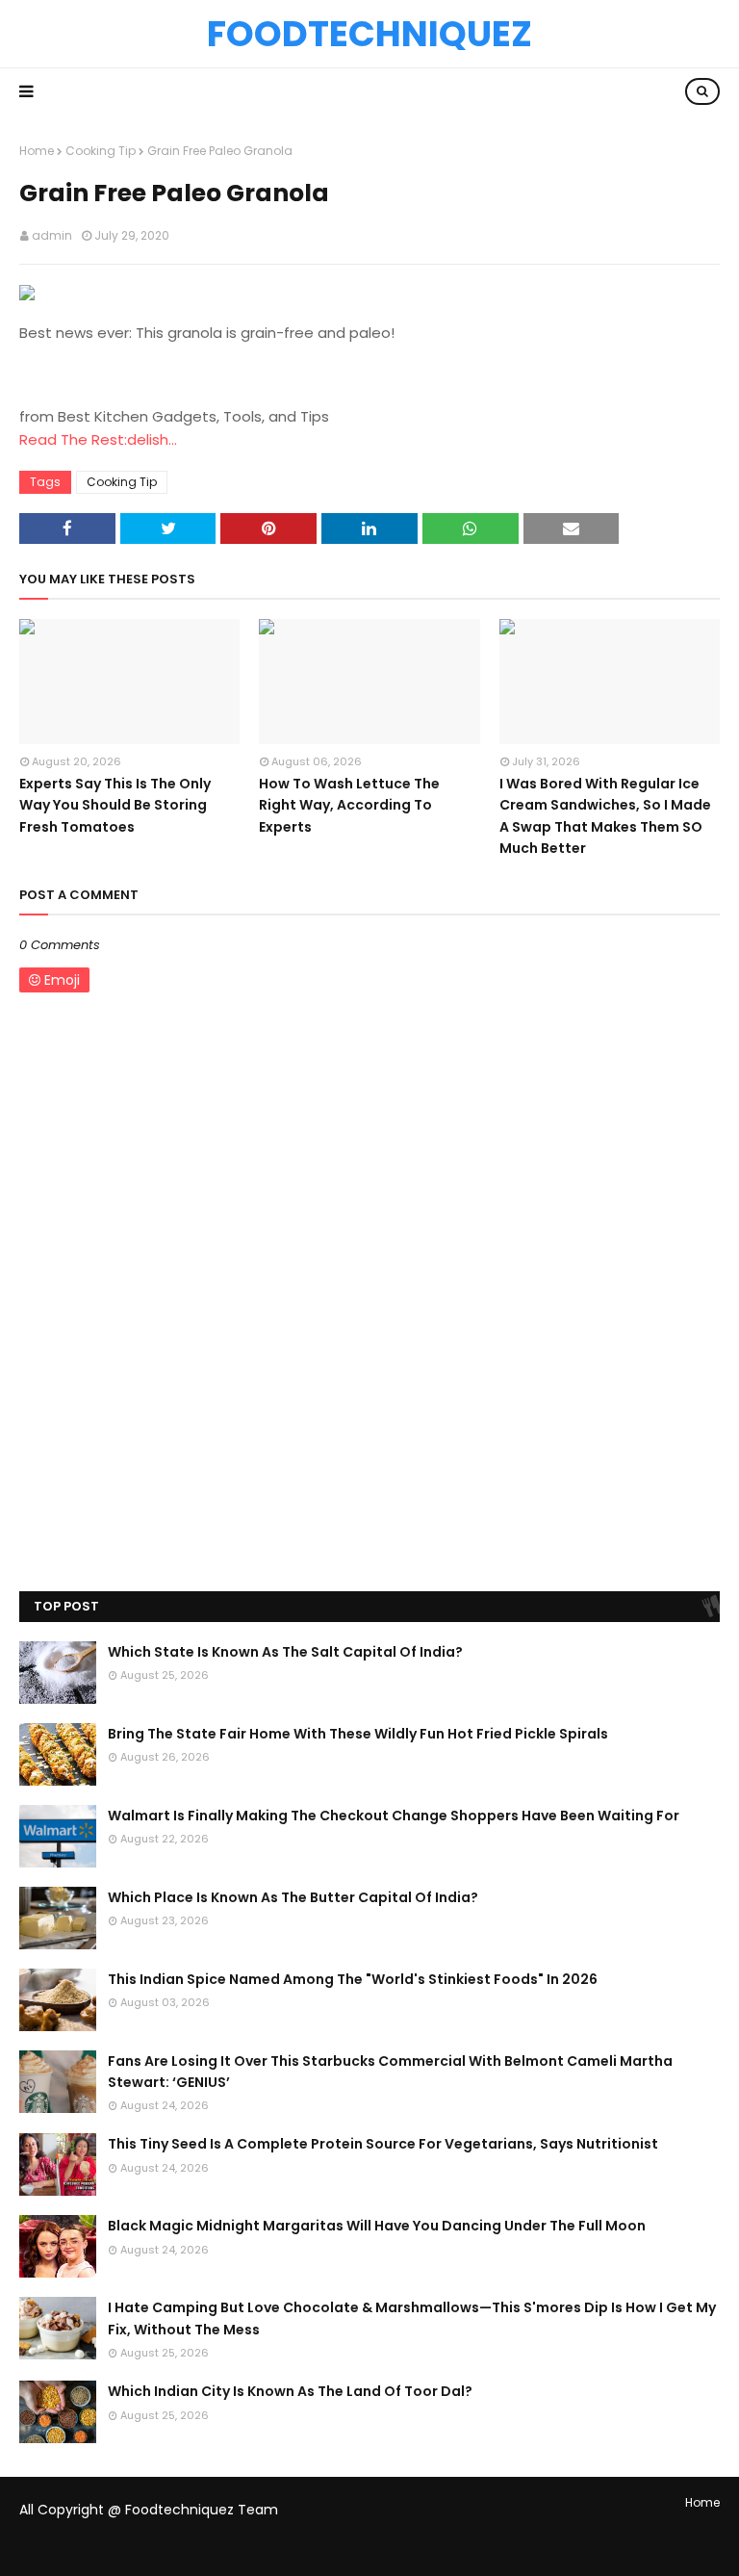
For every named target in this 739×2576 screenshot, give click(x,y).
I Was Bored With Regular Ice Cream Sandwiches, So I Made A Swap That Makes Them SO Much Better (605, 816)
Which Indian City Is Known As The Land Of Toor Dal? (290, 2391)
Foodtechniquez (369, 34)
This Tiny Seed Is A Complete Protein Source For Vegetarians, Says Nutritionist (383, 2144)
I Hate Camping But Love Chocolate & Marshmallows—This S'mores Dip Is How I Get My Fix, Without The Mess (412, 2318)
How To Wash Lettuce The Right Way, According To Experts (349, 805)
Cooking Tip (101, 151)
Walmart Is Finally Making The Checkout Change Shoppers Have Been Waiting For (394, 1816)
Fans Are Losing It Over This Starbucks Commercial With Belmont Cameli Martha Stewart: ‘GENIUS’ (390, 2072)
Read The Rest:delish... (98, 439)
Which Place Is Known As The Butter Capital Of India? (293, 1897)
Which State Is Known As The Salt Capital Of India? (285, 1652)
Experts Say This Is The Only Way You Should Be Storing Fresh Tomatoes (115, 805)
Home (37, 151)
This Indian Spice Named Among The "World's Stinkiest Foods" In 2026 (353, 1979)
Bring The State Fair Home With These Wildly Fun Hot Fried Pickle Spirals (358, 1734)
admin (52, 235)
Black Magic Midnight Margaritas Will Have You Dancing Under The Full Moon (377, 2226)
